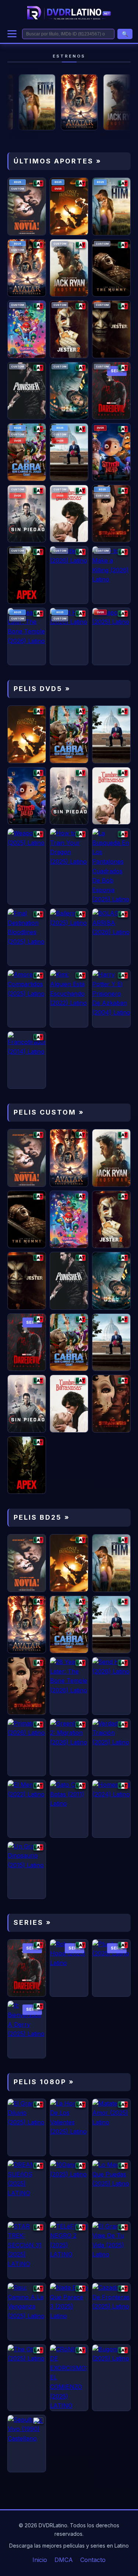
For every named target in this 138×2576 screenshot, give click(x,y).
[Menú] (12, 34)
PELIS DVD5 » (42, 689)
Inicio (40, 2560)
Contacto (93, 2560)
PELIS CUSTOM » (49, 1112)
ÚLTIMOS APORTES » (58, 161)
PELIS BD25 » (42, 1517)
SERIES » (33, 1922)
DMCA (64, 2560)
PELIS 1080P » (44, 2082)
